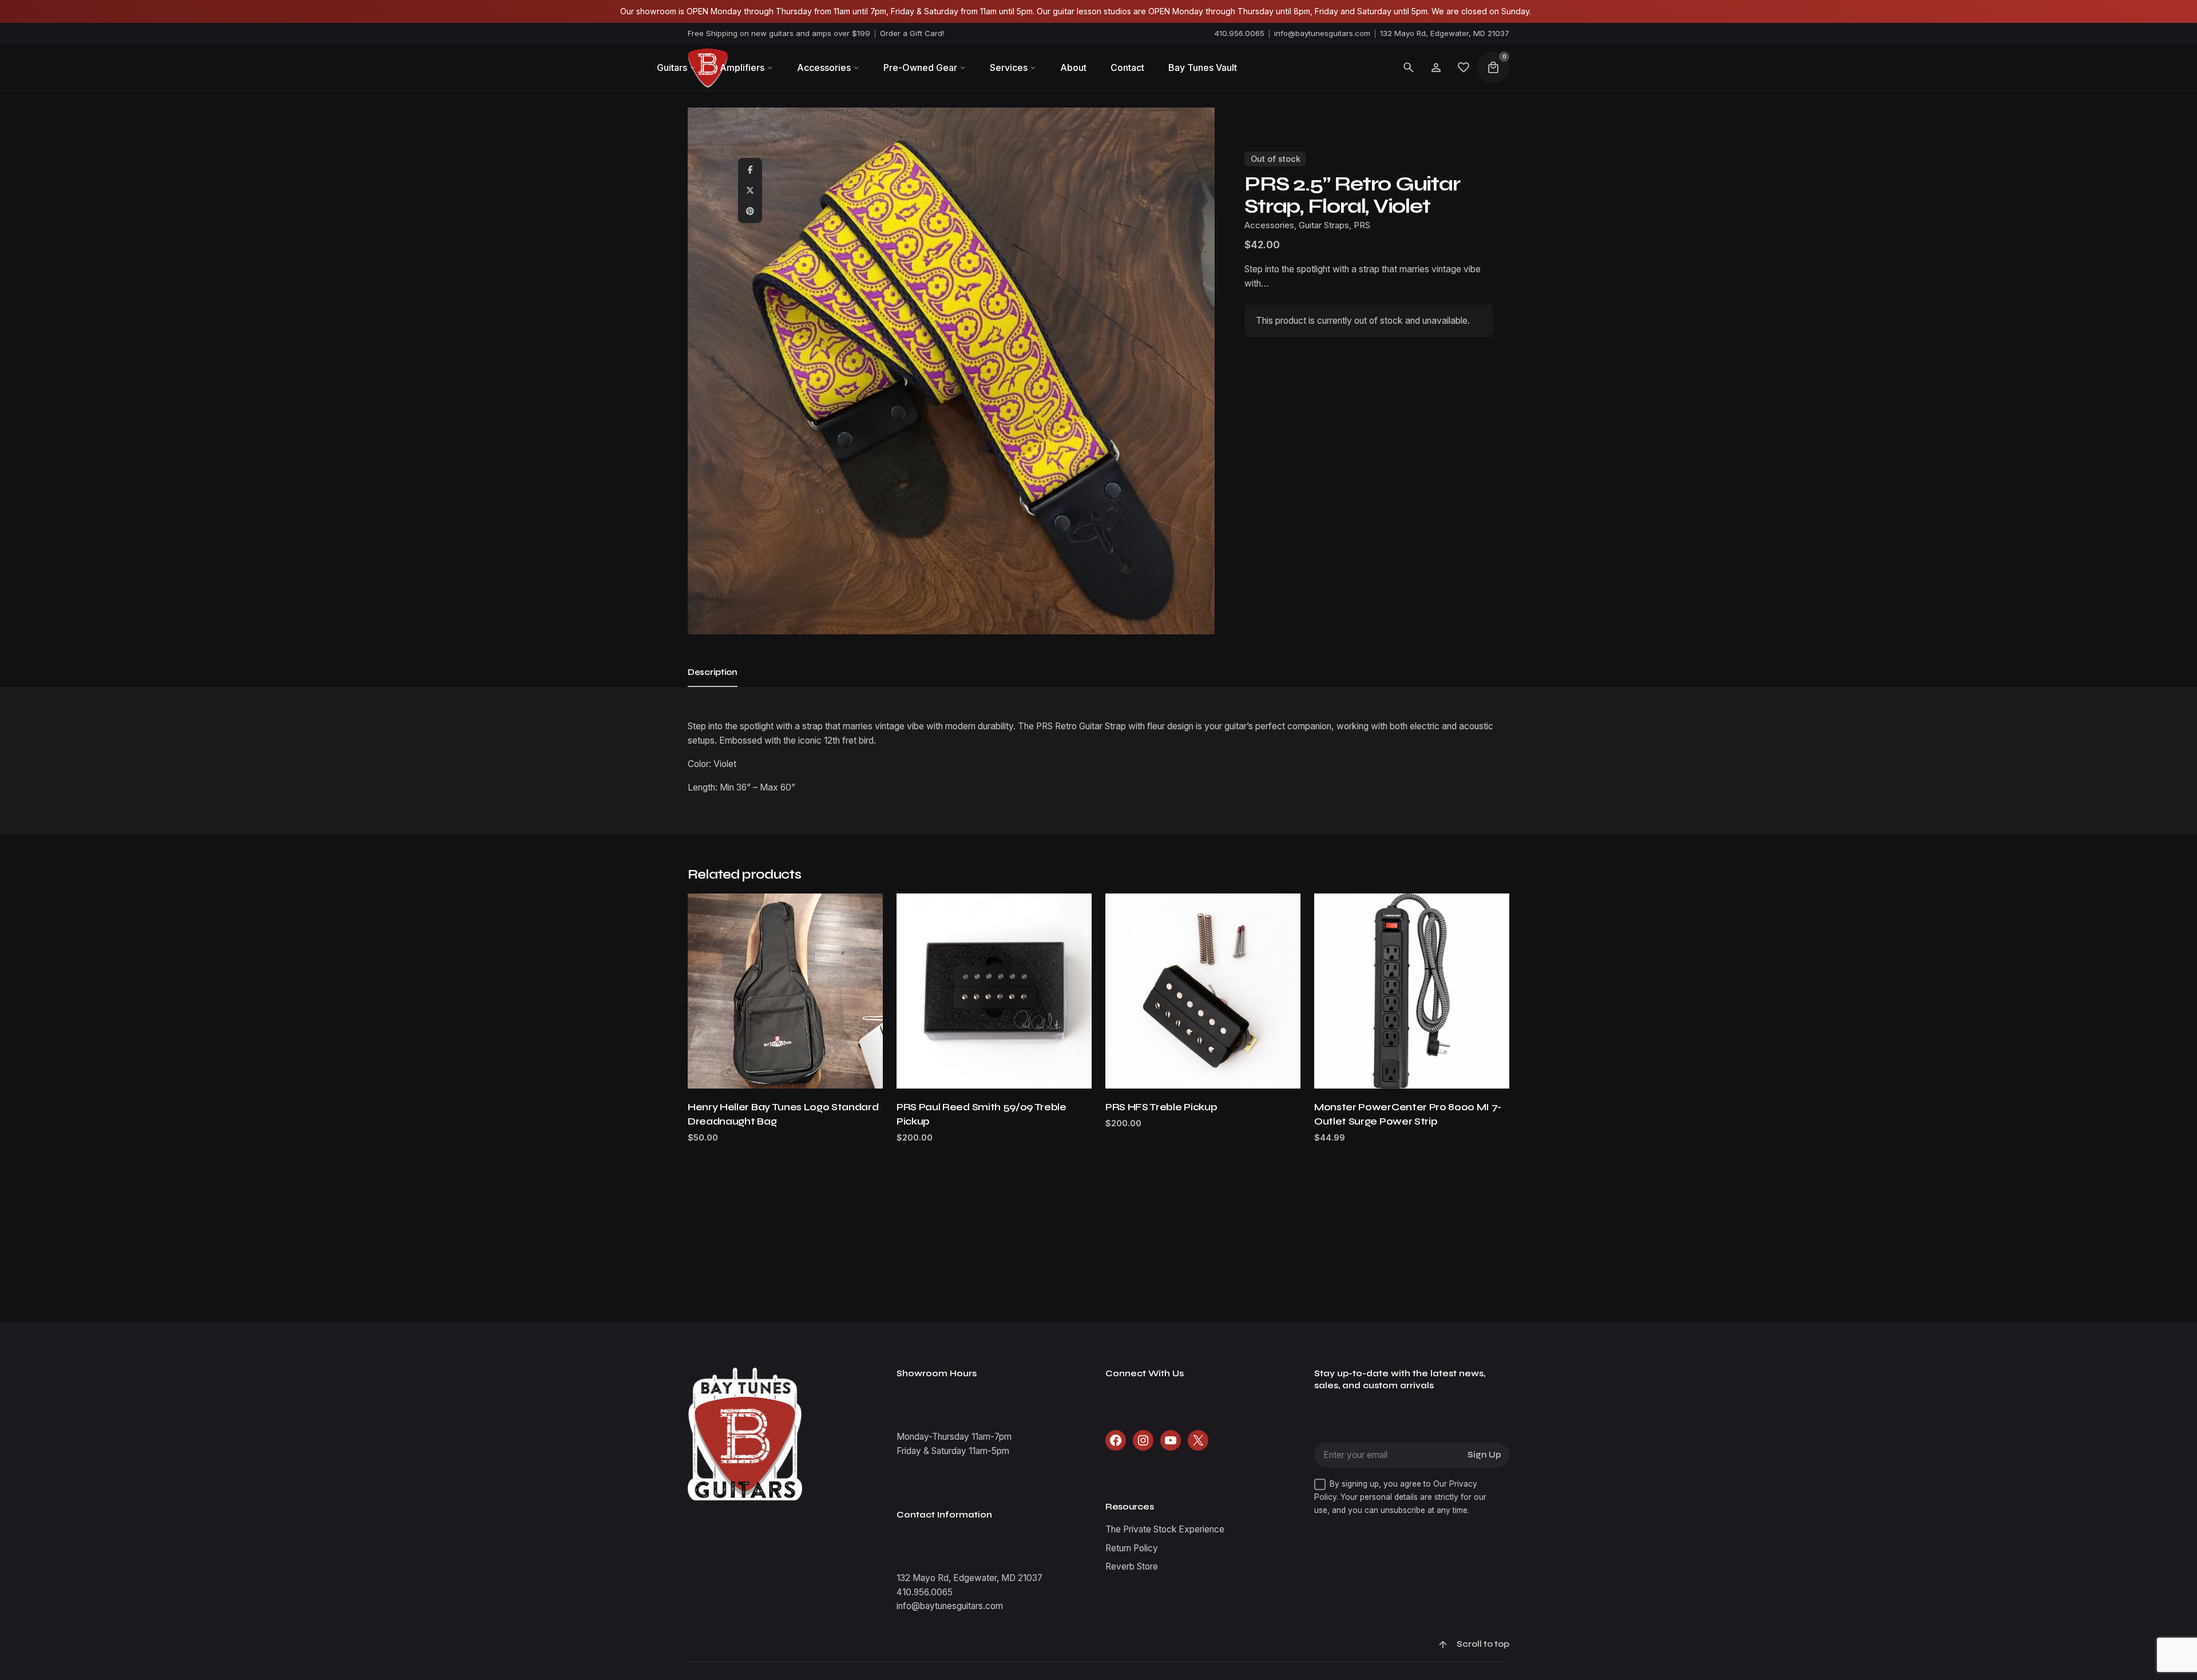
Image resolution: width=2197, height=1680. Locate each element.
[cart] (1493, 67)
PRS (1362, 225)
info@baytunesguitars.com (1322, 33)
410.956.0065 (1240, 33)
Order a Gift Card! (912, 33)
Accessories (2013, 1619)
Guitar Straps (2067, 1619)
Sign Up (1484, 1455)
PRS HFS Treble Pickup (1161, 1107)
